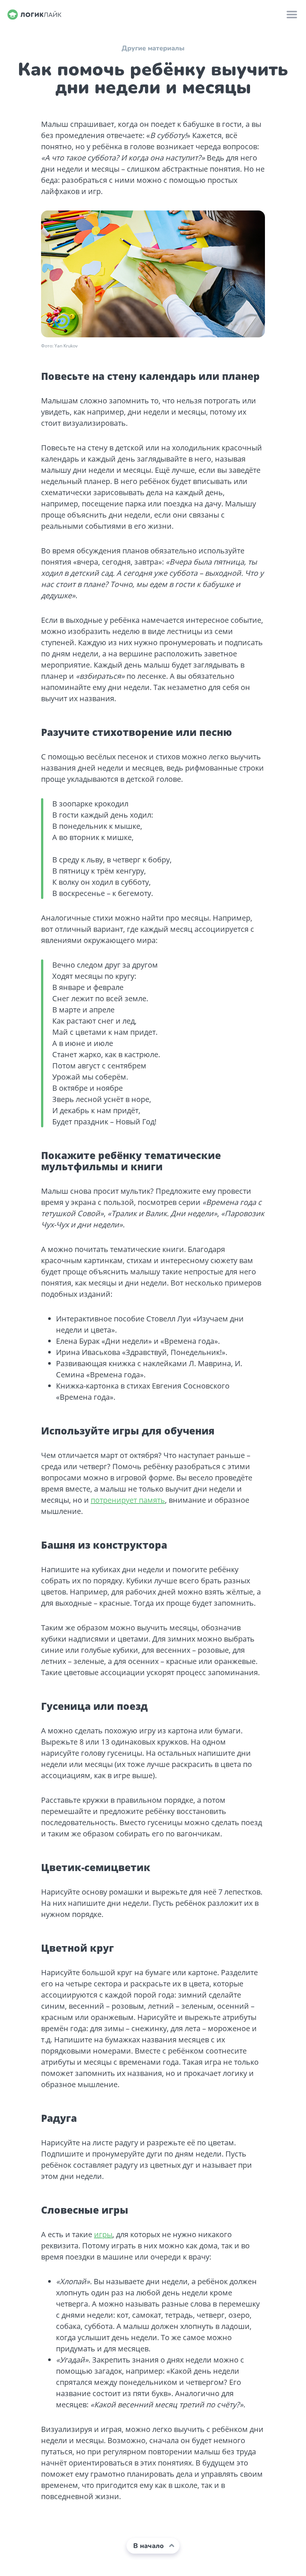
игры (103, 2234)
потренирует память (128, 1500)
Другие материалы (153, 48)
